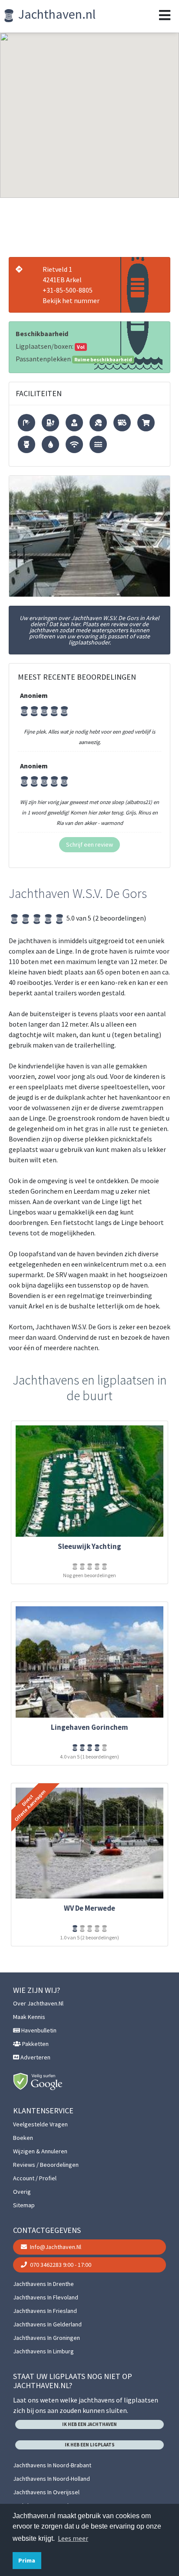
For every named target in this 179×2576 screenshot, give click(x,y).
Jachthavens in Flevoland (46, 2297)
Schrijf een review (89, 844)
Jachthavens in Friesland (45, 2311)
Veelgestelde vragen (40, 2124)
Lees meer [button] (73, 2538)
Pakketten (35, 2044)
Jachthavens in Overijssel (46, 2492)
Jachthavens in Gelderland (47, 2324)
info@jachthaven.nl (55, 2247)
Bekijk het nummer (71, 300)
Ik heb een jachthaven (89, 2424)
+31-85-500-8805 (68, 290)
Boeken (23, 2138)
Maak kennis (29, 2017)
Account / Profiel (35, 2178)
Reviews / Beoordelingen (46, 2165)
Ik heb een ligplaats (90, 2445)
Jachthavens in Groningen (46, 2338)
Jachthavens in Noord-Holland (51, 2479)
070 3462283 (60, 2265)
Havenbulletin (38, 2030)
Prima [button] (27, 2560)
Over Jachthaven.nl (38, 2003)
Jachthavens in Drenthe (43, 2284)
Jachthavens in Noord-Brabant (52, 2465)
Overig (22, 2192)
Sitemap (24, 2205)
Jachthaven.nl (56, 14)
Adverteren (35, 2057)
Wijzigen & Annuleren (40, 2151)
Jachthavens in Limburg (43, 2351)
